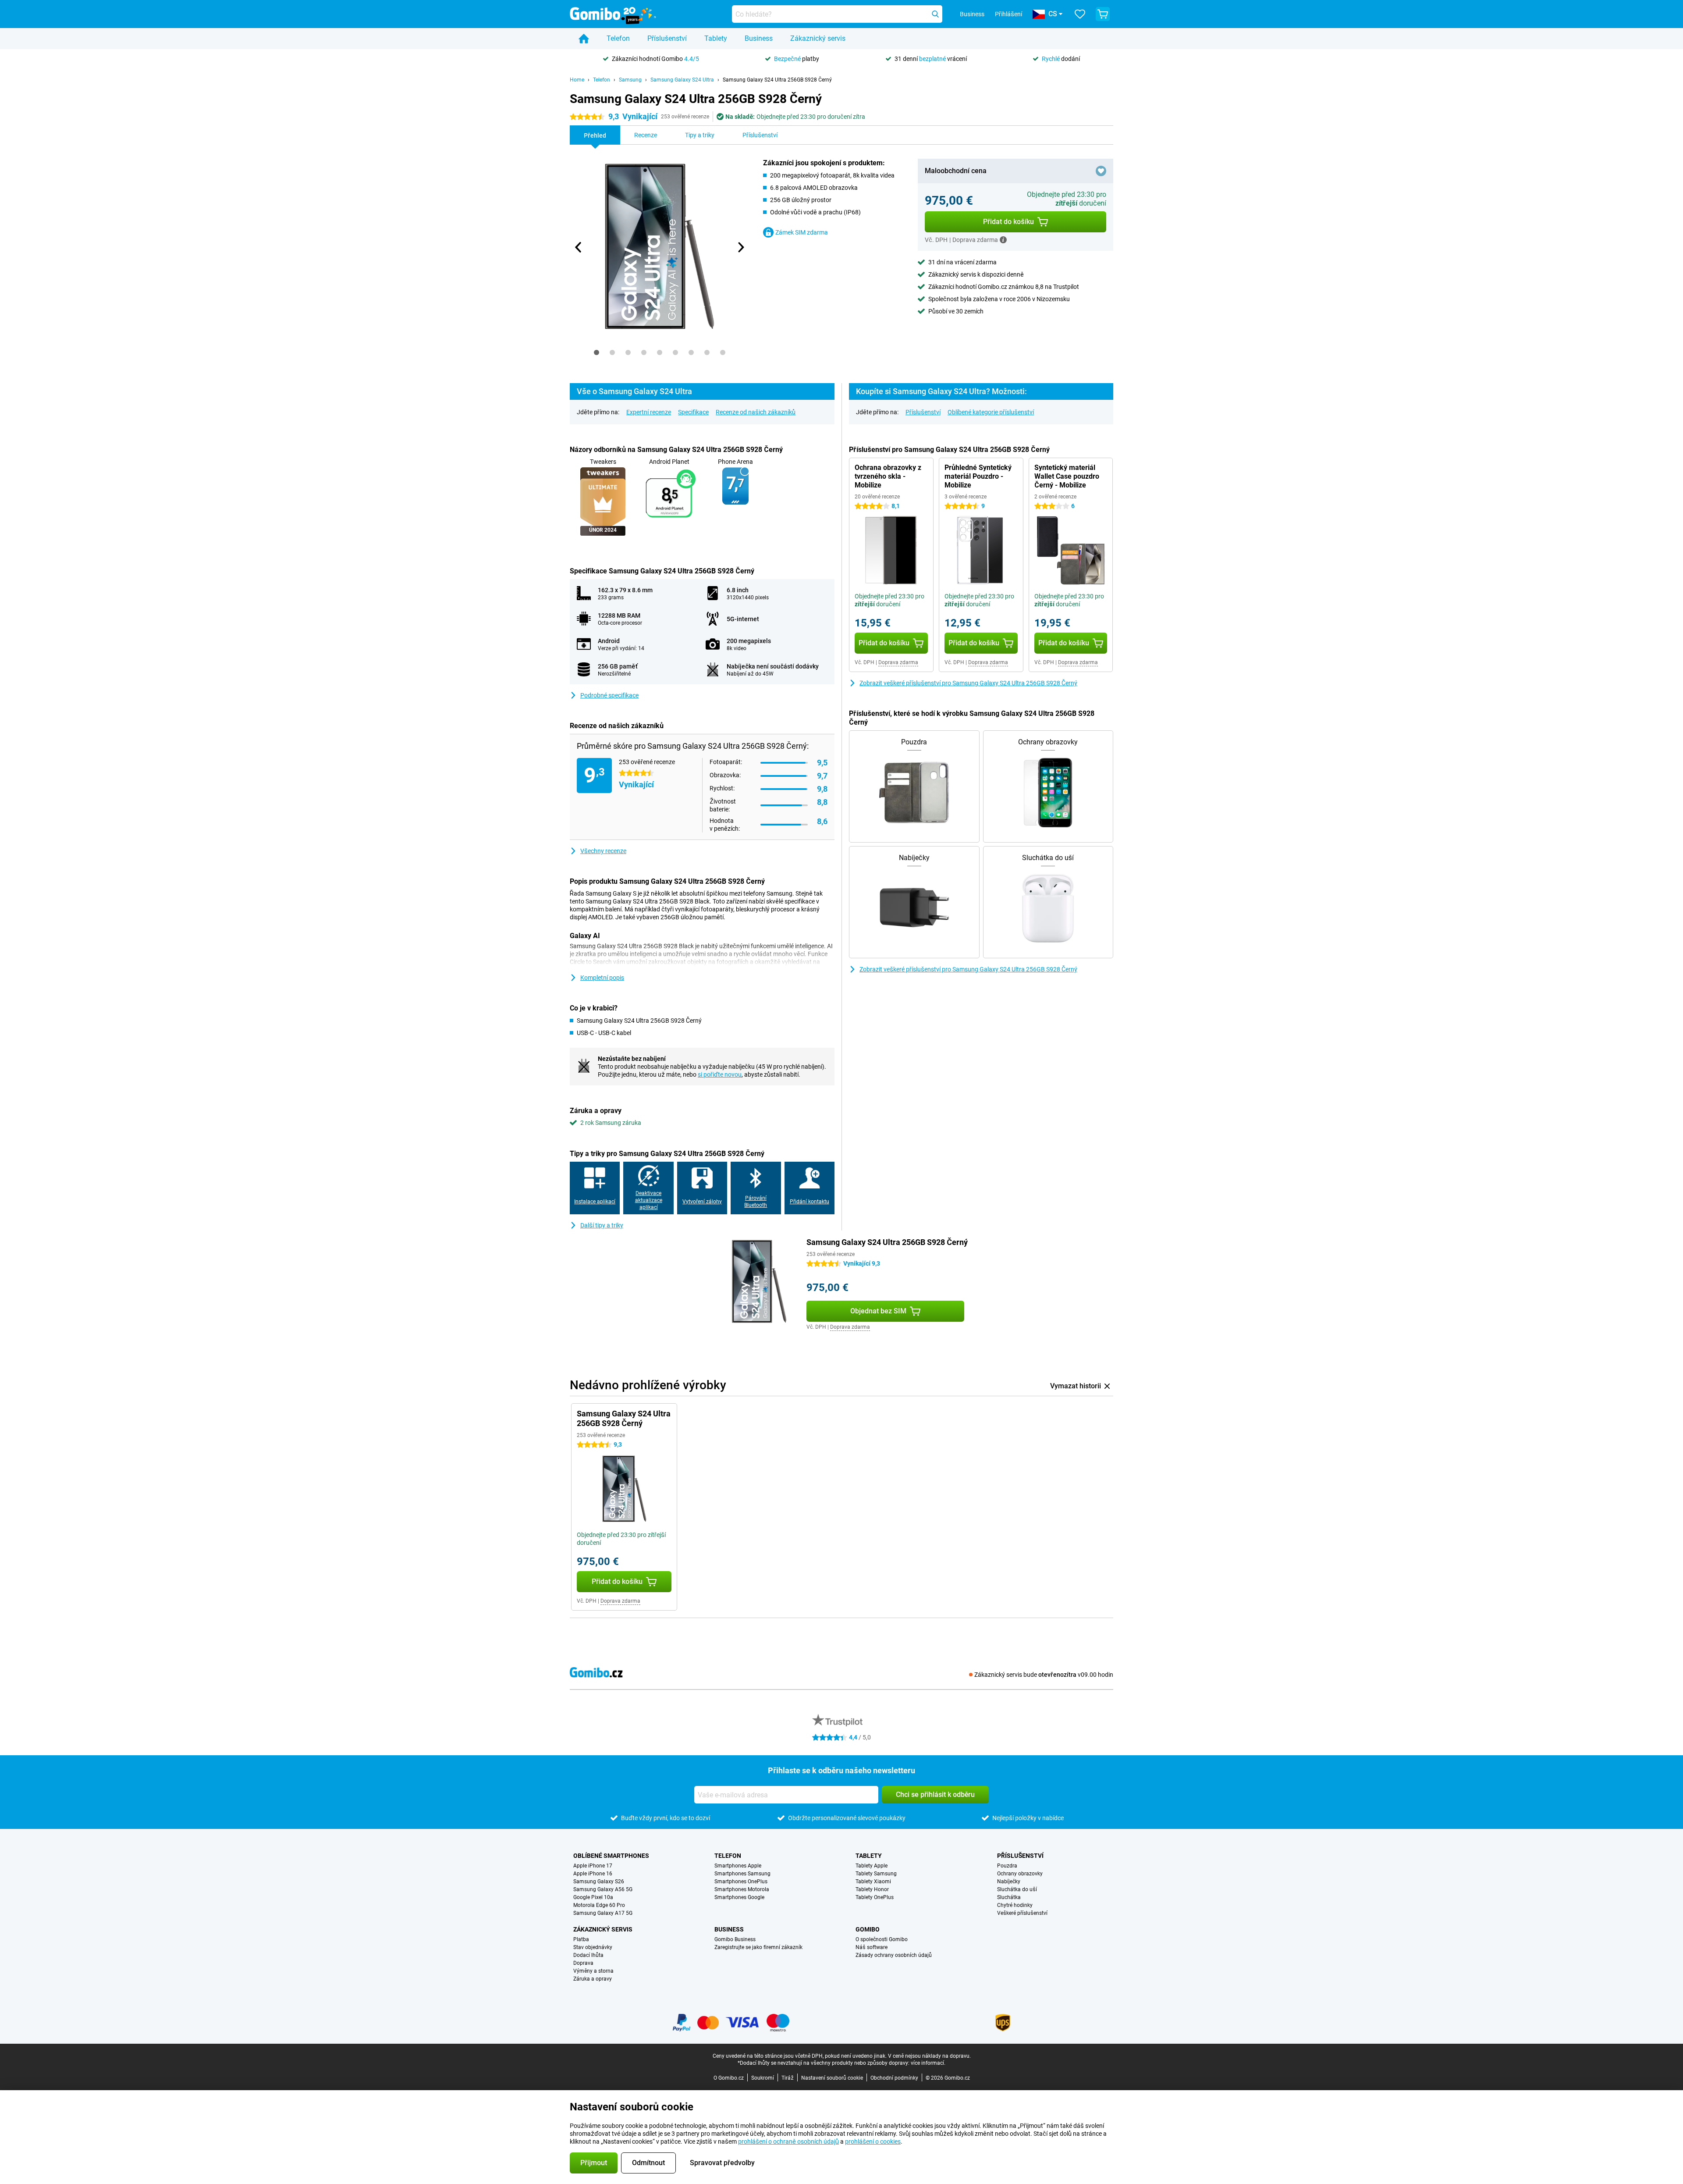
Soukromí (763, 2078)
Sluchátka (1009, 1897)
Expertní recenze (649, 412)
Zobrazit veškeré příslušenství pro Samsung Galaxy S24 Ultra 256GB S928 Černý (968, 683)
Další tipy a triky (602, 1225)
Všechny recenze (603, 851)
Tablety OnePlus (875, 1897)
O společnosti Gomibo (882, 1939)
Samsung (630, 80)
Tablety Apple (872, 1866)
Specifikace (693, 412)
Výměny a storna (593, 1971)
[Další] (740, 247)
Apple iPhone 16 (593, 1874)
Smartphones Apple (738, 1866)
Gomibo (868, 1929)
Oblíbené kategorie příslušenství (991, 412)
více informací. (928, 2063)
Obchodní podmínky (894, 2078)
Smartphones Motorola (742, 1889)
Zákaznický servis (818, 38)
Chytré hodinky (1015, 1905)
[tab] (597, 352)
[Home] (584, 39)
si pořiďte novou (720, 1074)
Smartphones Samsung (742, 1874)
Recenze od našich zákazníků (756, 412)
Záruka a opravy (593, 1979)
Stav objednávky (593, 1947)
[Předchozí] (579, 247)
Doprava (583, 1963)
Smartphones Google (739, 1897)
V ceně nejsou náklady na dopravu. (929, 2056)
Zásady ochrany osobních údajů (894, 1955)
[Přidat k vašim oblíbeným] (1101, 171)
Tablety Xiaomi (873, 1882)
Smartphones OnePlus (741, 1882)
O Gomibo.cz (729, 2078)
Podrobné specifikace (609, 695)
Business (759, 38)
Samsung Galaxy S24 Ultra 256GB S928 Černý (777, 80)
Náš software (872, 1947)
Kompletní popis (602, 978)
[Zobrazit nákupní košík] (1103, 14)
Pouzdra (1007, 1866)
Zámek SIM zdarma (802, 232)
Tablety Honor (872, 1889)
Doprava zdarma (898, 662)
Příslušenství (667, 38)
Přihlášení (1008, 14)
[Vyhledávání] (935, 14)
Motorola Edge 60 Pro (599, 1905)
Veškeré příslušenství (1022, 1913)
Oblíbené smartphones (611, 1856)
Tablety (716, 38)
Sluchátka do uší (1017, 1889)
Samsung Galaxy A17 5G (603, 1913)
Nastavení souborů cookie (832, 2078)
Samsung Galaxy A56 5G (603, 1889)
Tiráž (788, 2078)
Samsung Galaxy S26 (599, 1882)
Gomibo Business (735, 1939)
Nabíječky (1009, 1882)
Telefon (618, 38)
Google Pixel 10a (593, 1897)
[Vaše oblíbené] (1080, 14)
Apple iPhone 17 (593, 1866)
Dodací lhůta (588, 1955)
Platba (581, 1939)
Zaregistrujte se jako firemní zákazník (758, 1947)
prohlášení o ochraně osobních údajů (788, 2141)
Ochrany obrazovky (1020, 1874)
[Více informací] (1003, 240)
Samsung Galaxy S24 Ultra (682, 80)
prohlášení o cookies (873, 2141)
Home (577, 80)
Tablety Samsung (876, 1874)
